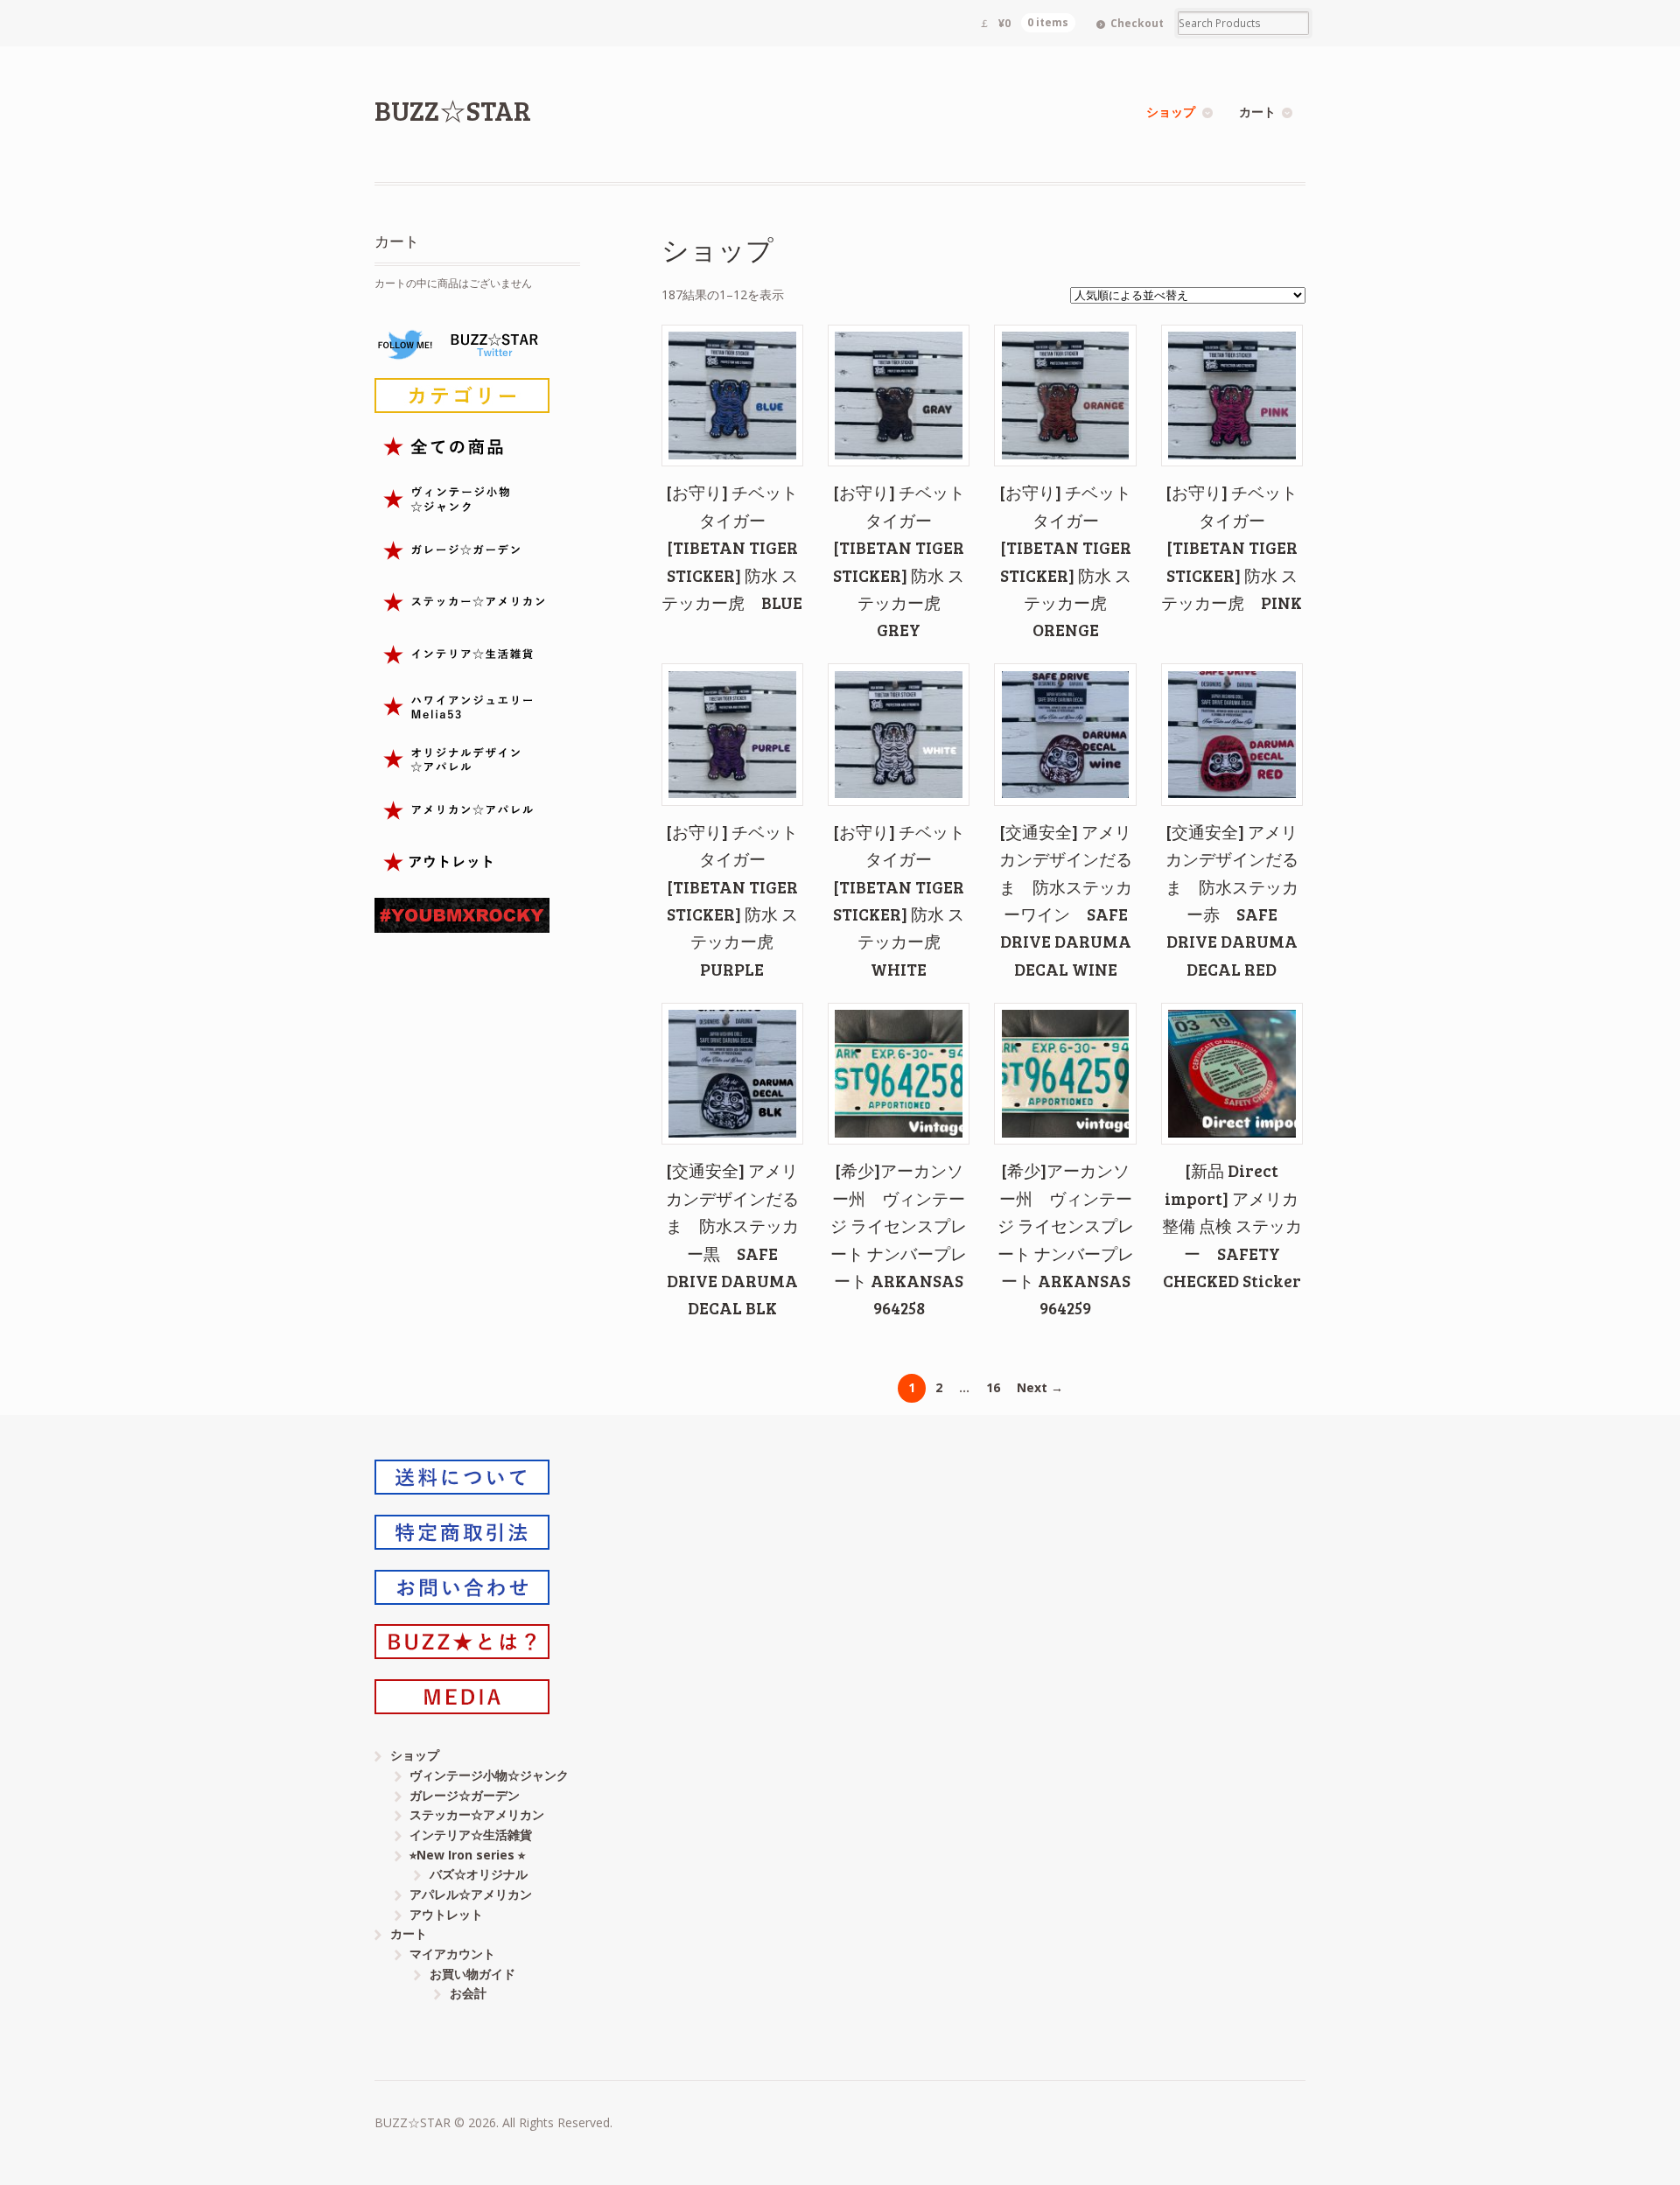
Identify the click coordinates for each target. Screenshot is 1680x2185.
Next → (1040, 1387)
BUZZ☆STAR (453, 110)
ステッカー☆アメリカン (477, 1814)
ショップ (1171, 112)
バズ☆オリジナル (479, 1874)
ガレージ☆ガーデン (465, 1795)
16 (993, 1387)
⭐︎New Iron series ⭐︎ (467, 1855)
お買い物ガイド (472, 1974)
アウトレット (446, 1914)
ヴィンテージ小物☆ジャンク (489, 1775)
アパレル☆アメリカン (471, 1894)
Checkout (1137, 23)
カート (1257, 112)
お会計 (468, 1993)
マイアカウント (452, 1954)
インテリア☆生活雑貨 (471, 1835)
